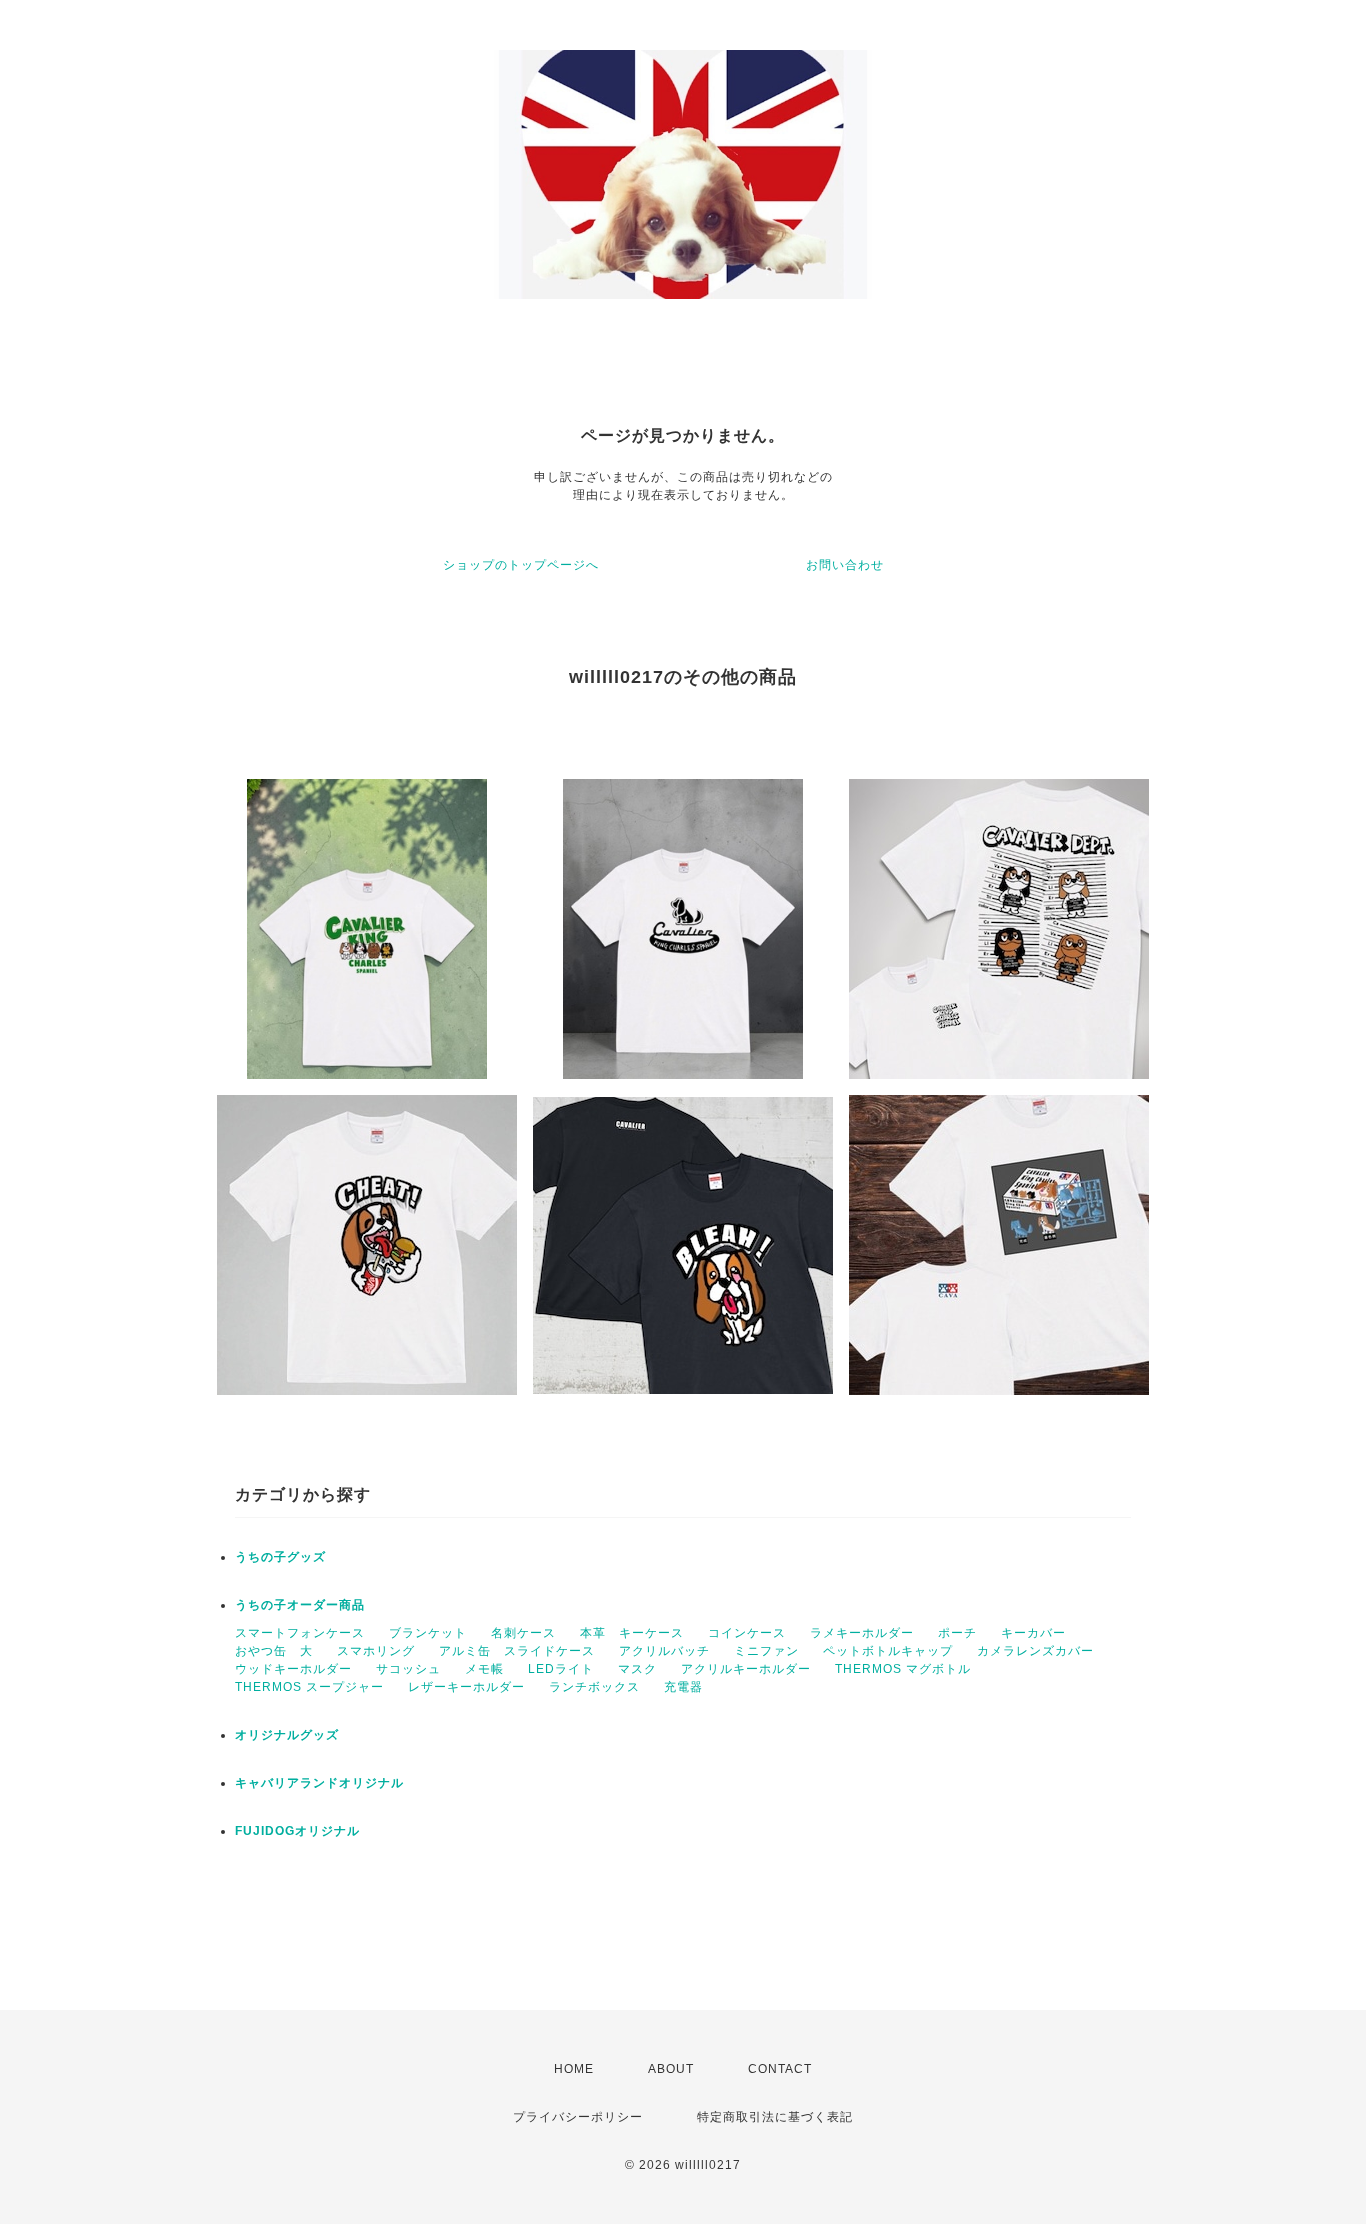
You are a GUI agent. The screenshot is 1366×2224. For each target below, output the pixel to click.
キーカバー (1033, 1633)
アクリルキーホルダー (746, 1669)
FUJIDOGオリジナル (297, 1831)
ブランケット (428, 1633)
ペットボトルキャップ (888, 1651)
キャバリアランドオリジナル (319, 1783)
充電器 (683, 1687)
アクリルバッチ (664, 1651)
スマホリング (376, 1651)
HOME (574, 2069)
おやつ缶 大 (274, 1651)
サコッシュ (408, 1669)
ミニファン (766, 1651)
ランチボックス (594, 1687)
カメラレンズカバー (1035, 1651)
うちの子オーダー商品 (300, 1605)
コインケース (747, 1633)
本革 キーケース (632, 1633)
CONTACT (780, 2069)
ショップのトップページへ (521, 565)
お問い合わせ (845, 565)
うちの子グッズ (280, 1557)
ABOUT (671, 2069)
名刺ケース (523, 1633)
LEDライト (561, 1669)
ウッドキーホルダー (293, 1669)
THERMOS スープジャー (309, 1687)
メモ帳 (484, 1669)
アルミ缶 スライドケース (517, 1651)
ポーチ (957, 1633)
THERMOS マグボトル (903, 1669)
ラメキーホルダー (862, 1633)
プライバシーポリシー (578, 2117)
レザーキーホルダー (466, 1687)
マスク (637, 1669)
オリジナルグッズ (287, 1735)
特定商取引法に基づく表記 (775, 2117)
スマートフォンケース (300, 1633)
